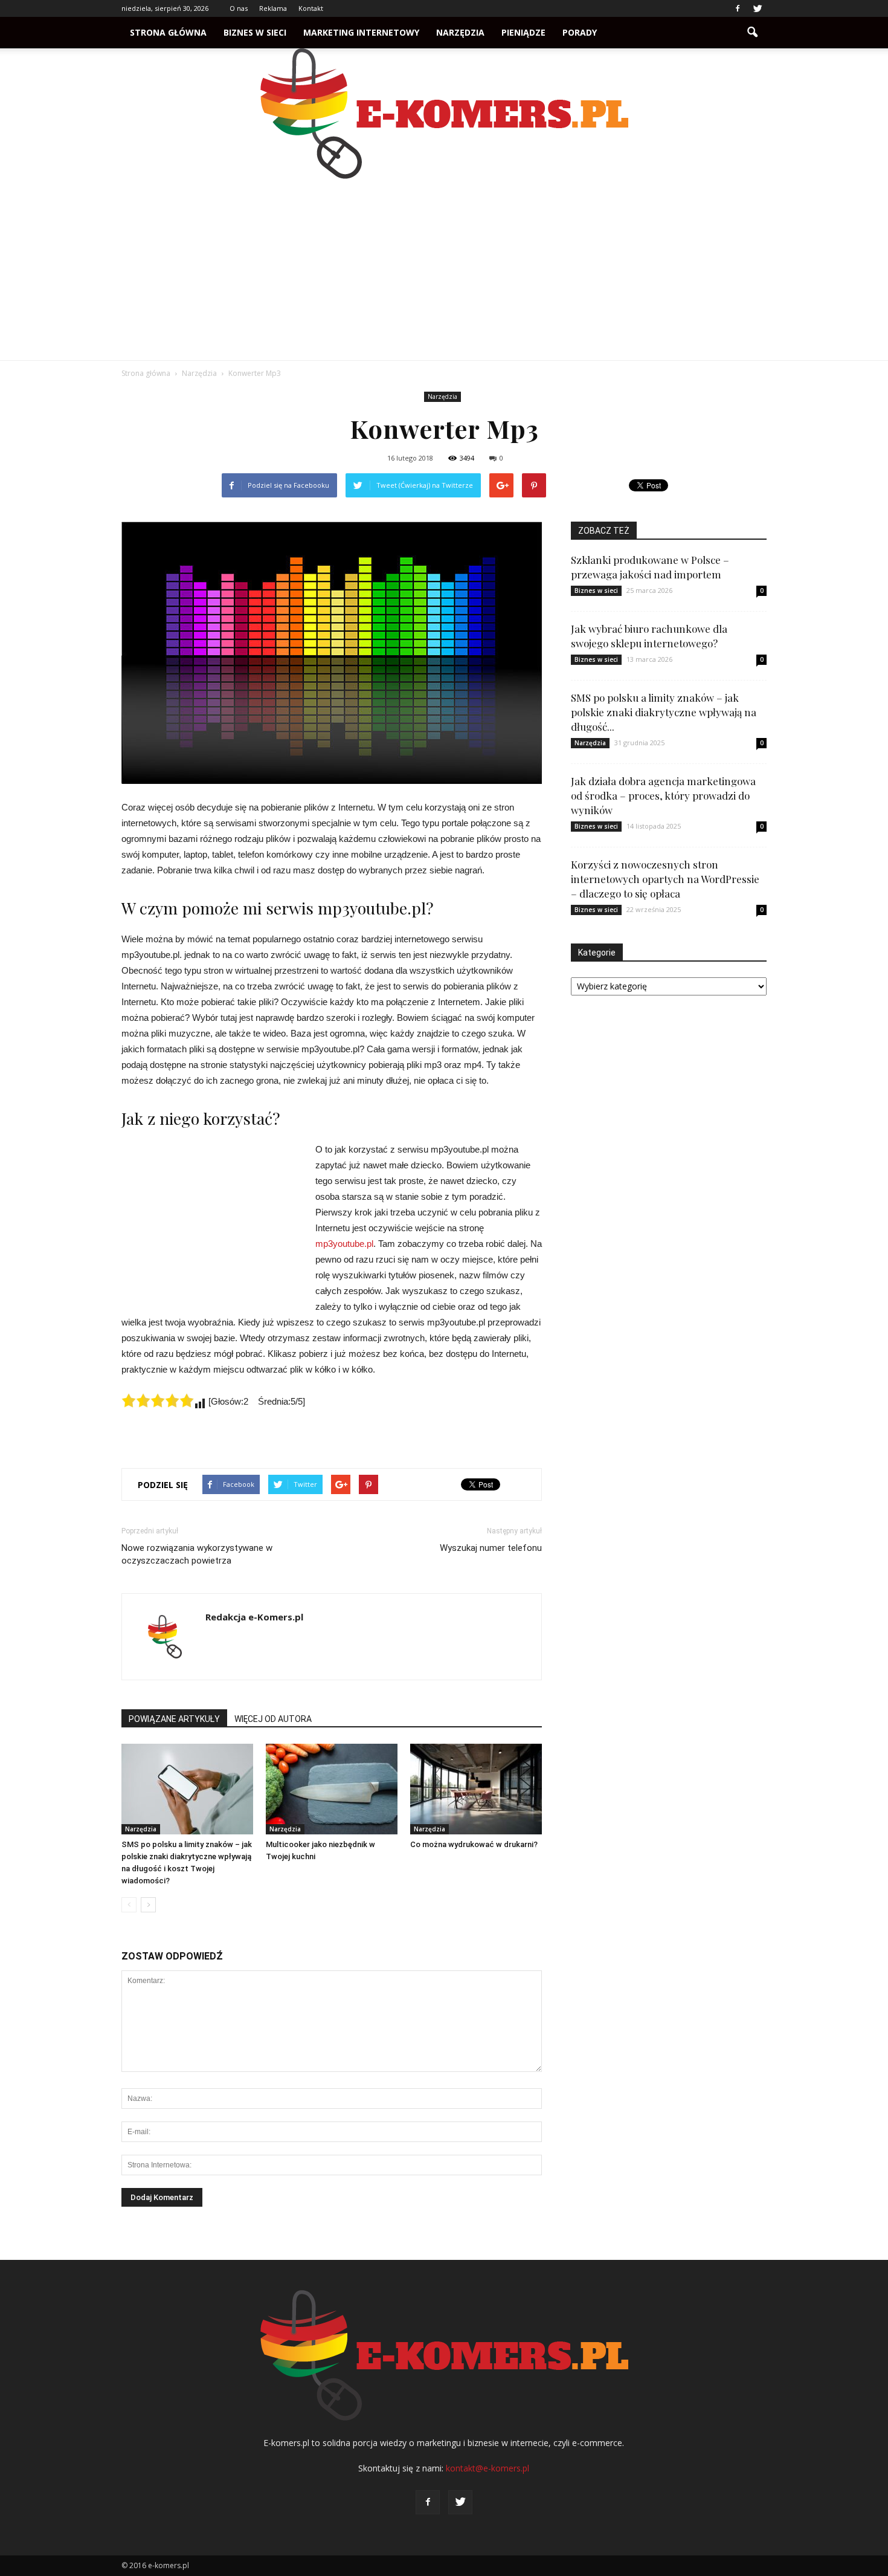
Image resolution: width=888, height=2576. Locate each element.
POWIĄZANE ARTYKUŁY (174, 1719)
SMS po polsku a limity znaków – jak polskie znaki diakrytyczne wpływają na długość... (664, 712)
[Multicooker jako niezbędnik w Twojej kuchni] (332, 1789)
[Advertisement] (444, 270)
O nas (239, 8)
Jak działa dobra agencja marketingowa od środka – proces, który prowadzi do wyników (663, 795)
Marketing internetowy (361, 32)
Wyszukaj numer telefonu (491, 1548)
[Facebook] (738, 8)
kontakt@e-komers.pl (487, 2468)
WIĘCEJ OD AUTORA (273, 1719)
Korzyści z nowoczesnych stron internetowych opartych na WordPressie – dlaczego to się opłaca (665, 879)
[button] (752, 33)
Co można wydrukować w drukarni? (474, 1844)
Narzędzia (460, 32)
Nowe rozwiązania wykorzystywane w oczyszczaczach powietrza (197, 1554)
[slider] (158, 1400)
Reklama (273, 8)
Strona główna (168, 32)
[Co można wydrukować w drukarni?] (476, 1789)
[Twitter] (758, 8)
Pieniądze (523, 32)
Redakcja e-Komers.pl (254, 1617)
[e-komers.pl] (444, 114)
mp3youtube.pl (344, 1244)
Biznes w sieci (255, 32)
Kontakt (311, 8)
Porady (580, 32)
